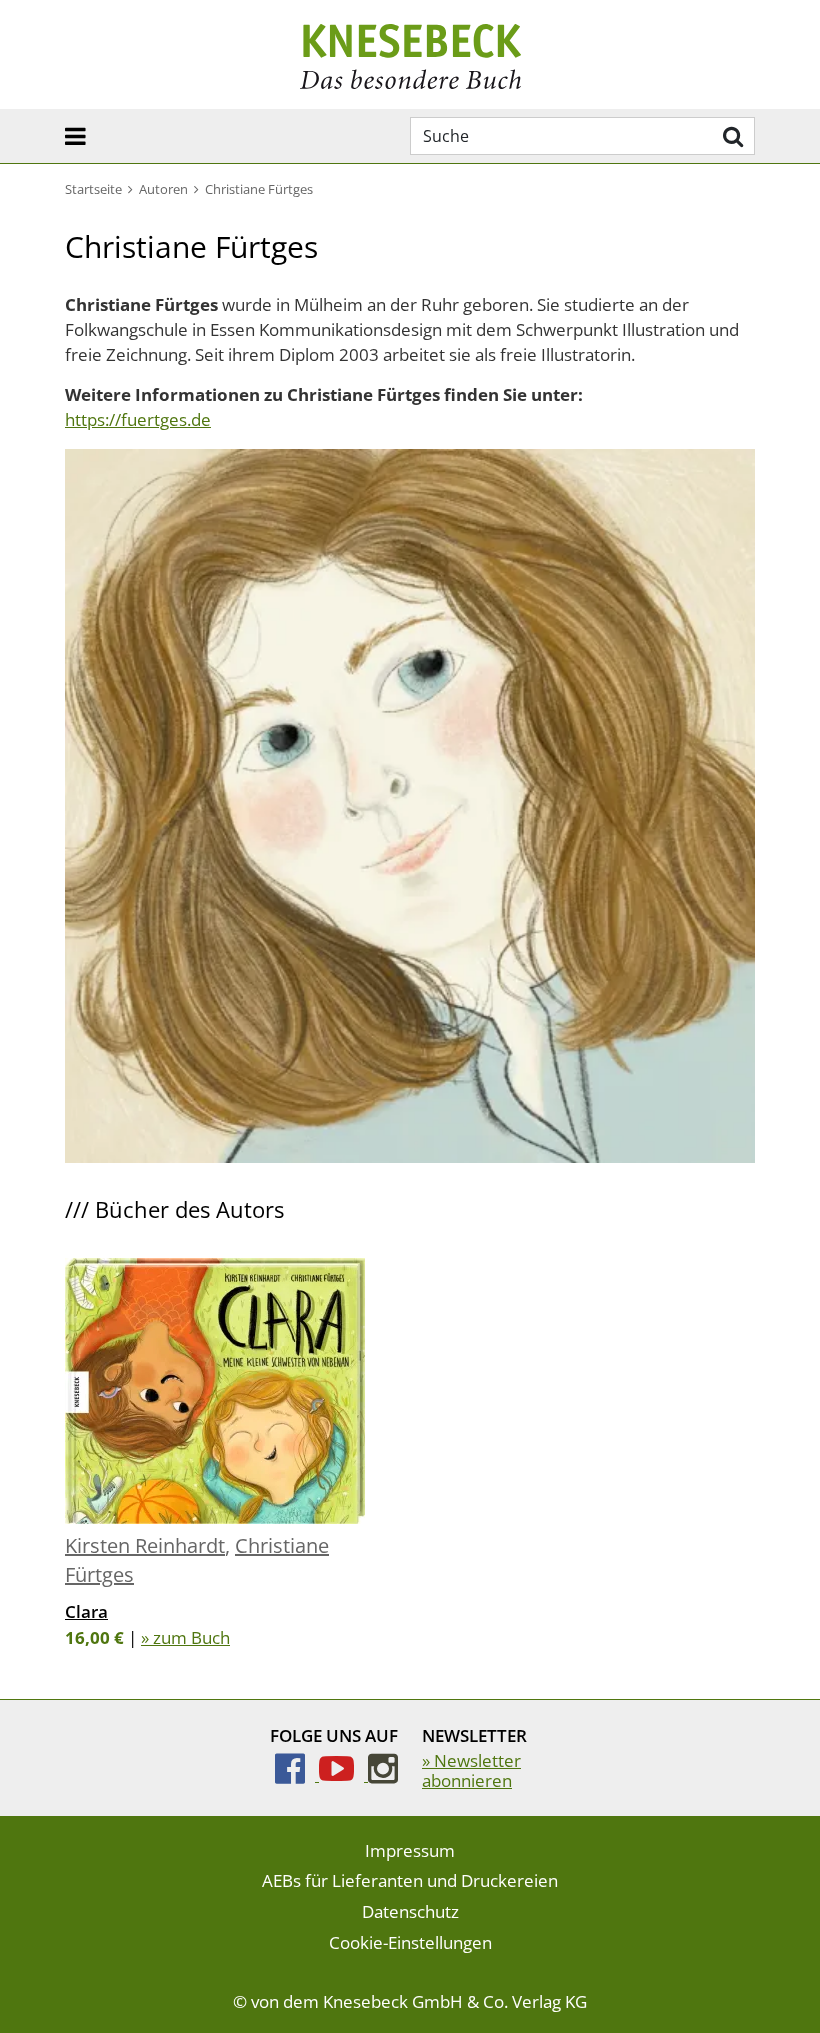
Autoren (163, 189)
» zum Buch (185, 1637)
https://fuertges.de (138, 419)
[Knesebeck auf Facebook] (297, 1774)
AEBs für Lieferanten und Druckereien (410, 1880)
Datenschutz (410, 1911)
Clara (86, 1611)
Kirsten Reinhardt (145, 1545)
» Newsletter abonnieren (471, 1770)
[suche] (730, 136)
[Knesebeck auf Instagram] (383, 1774)
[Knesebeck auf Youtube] (343, 1774)
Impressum (410, 1850)
